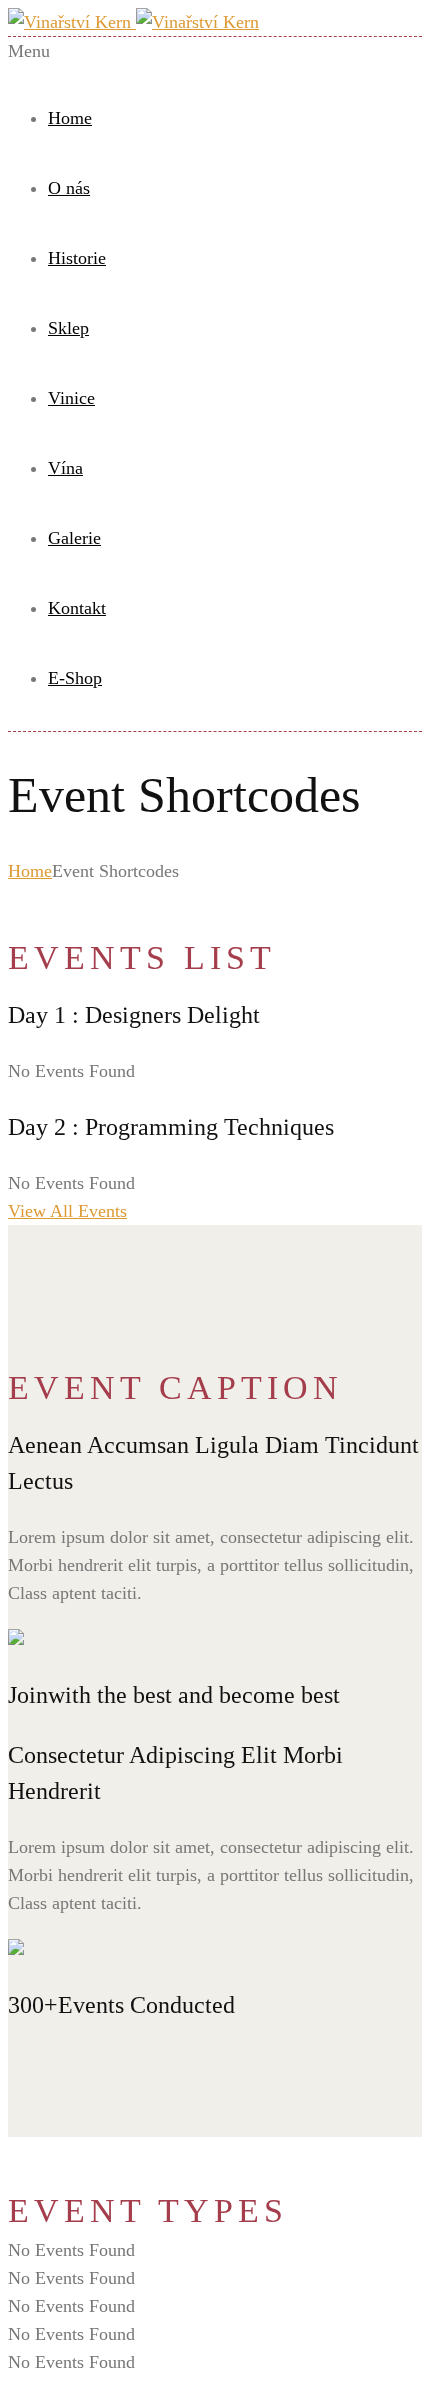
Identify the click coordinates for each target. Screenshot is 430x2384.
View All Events (67, 1211)
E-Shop (75, 678)
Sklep (68, 328)
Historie (77, 258)
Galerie (74, 538)
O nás (69, 188)
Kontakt (77, 608)
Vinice (71, 398)
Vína (65, 468)
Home (70, 118)
